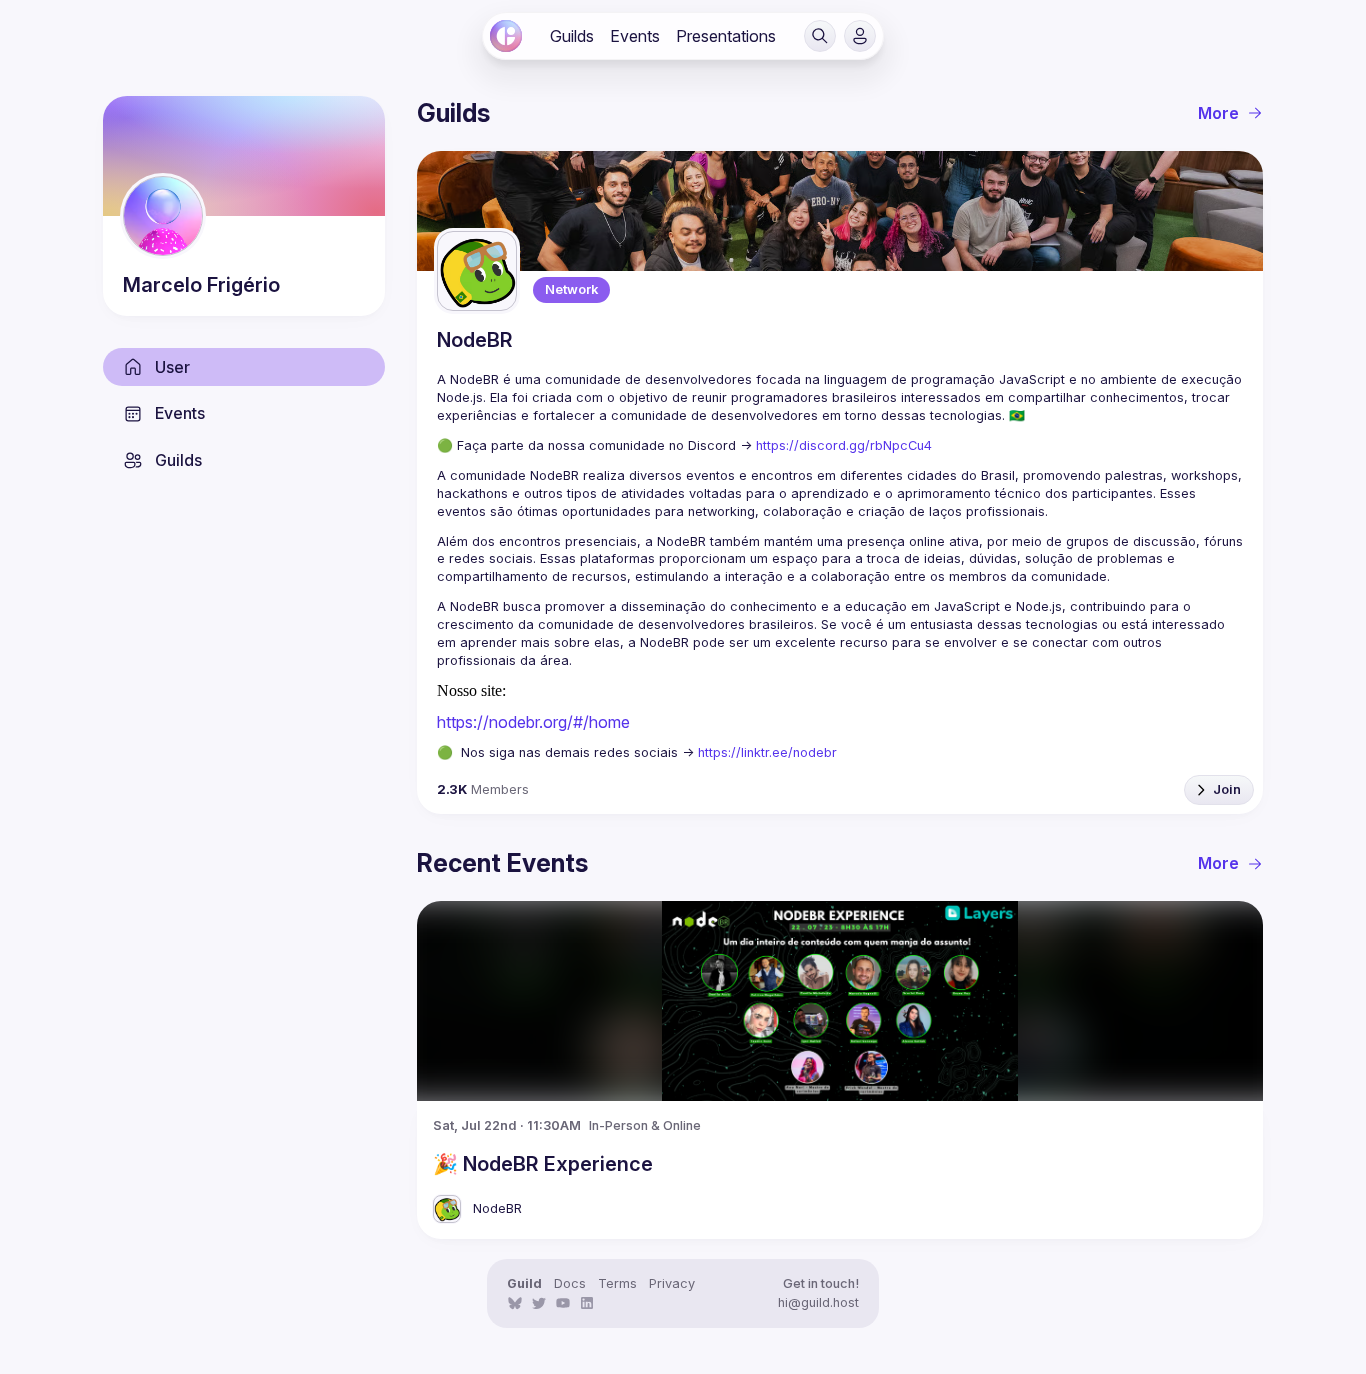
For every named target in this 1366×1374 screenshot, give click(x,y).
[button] (820, 36)
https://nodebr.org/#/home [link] (533, 722)
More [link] (1218, 113)
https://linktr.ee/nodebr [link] (767, 752)
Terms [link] (617, 1283)
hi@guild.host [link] (818, 1302)
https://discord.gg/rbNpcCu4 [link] (844, 445)
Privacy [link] (672, 1283)
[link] (506, 36)
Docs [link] (570, 1283)
